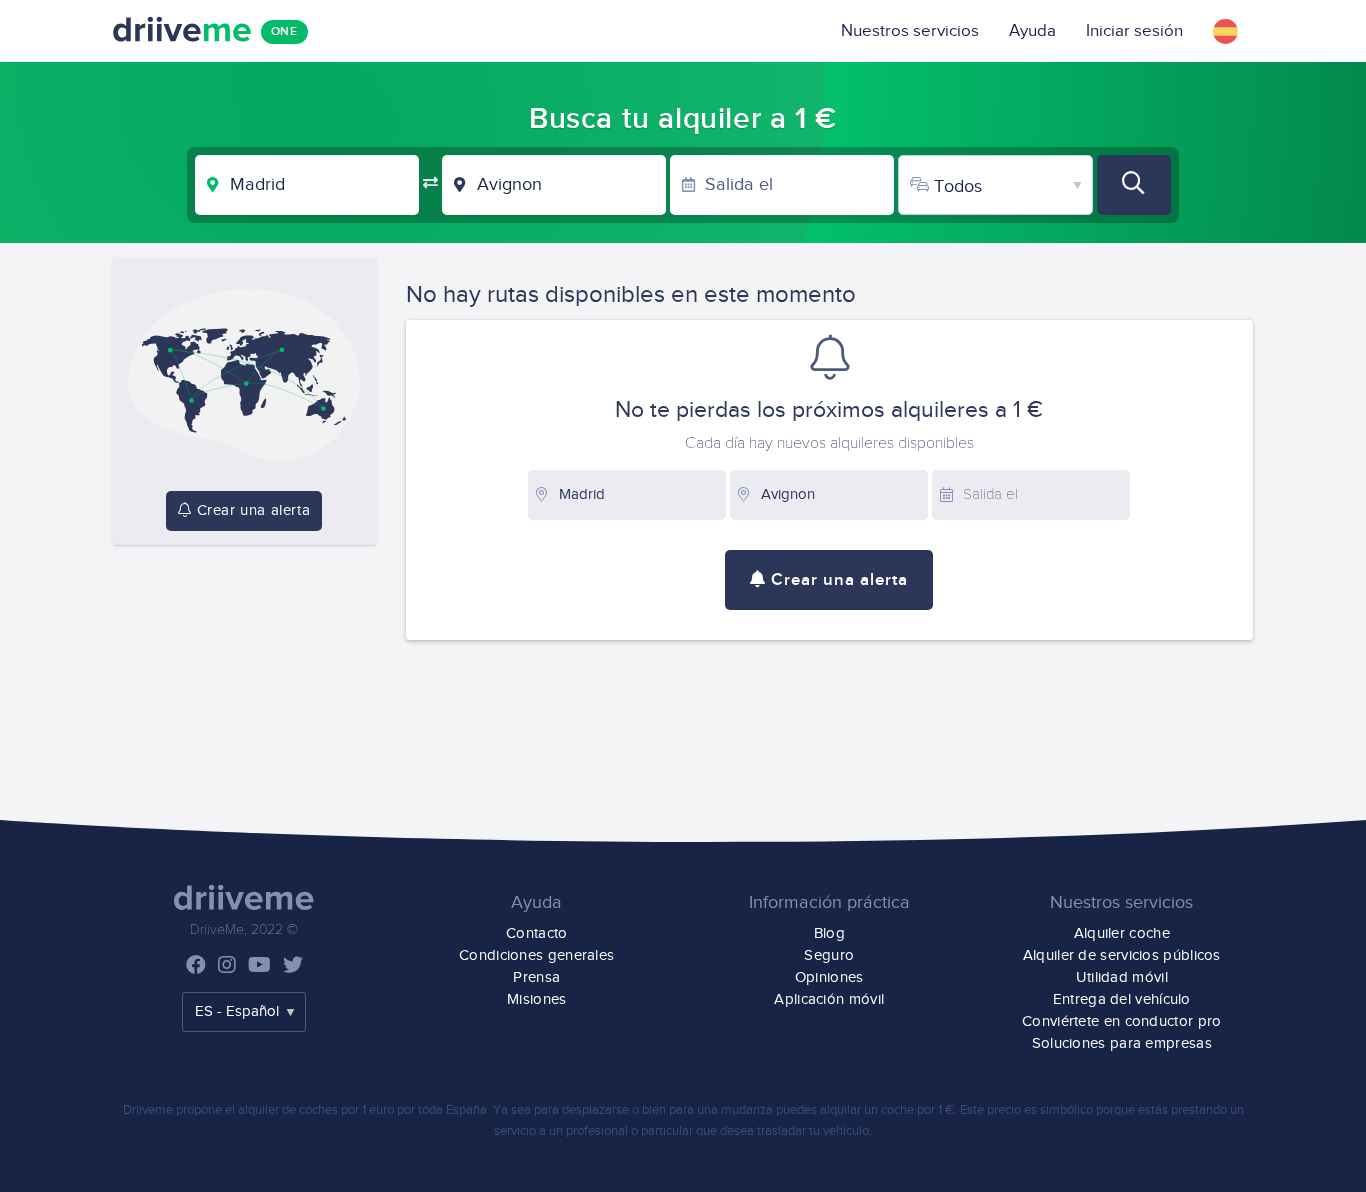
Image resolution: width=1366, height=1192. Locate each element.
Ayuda (1032, 31)
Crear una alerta (251, 510)
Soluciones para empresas (1122, 1043)
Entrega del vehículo (1122, 999)
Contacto (536, 933)
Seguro (829, 955)
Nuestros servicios (910, 31)
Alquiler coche (1122, 933)
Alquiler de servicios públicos (1122, 955)
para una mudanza (721, 1110)
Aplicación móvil (829, 999)
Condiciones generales (536, 955)
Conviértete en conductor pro (1121, 1021)
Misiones (536, 999)
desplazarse (595, 1110)
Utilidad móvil (1122, 977)
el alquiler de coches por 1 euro (309, 1110)
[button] (1225, 31)
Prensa (536, 977)
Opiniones (829, 977)
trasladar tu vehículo (813, 1131)
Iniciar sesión (1134, 31)
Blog (829, 933)
